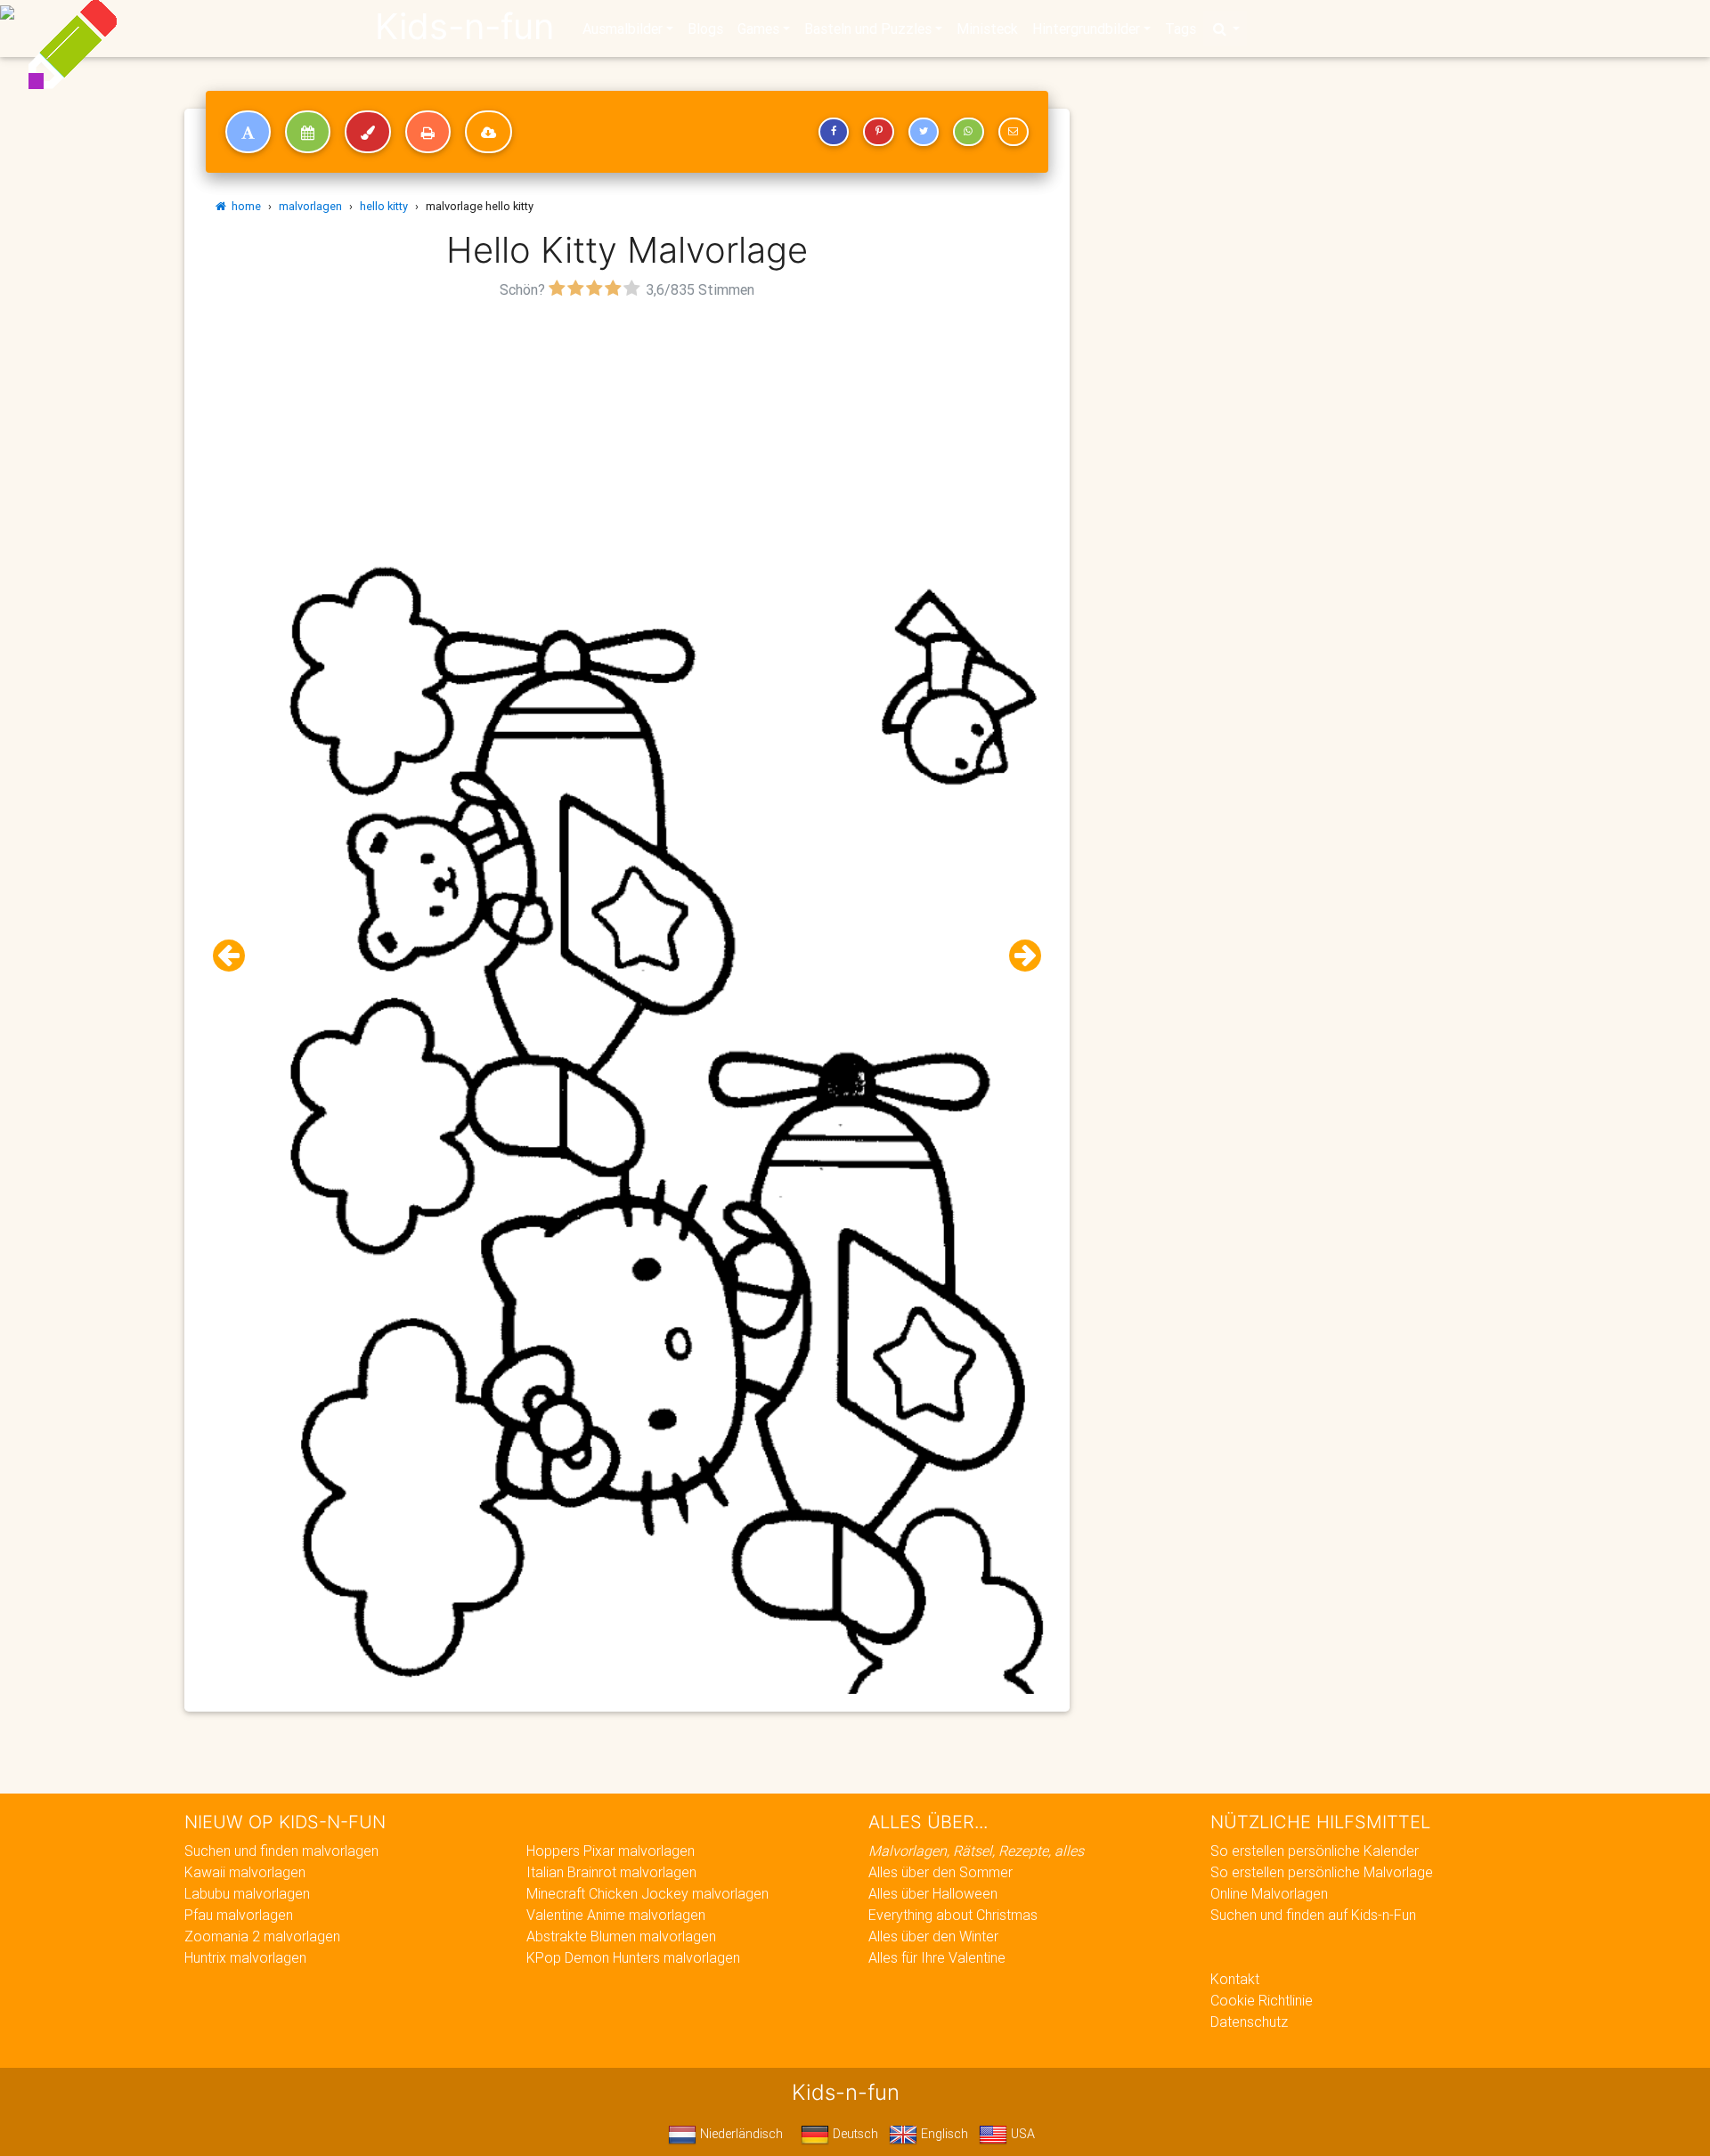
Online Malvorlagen (1269, 1893)
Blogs (705, 28)
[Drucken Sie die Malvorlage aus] (428, 132)
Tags (1181, 28)
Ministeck (987, 28)
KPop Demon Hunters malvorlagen (633, 1957)
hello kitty (384, 206)
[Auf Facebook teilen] (834, 132)
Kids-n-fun (464, 27)
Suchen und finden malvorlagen (281, 1851)
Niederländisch (740, 2134)
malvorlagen (310, 206)
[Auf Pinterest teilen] (878, 132)
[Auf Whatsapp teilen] (968, 132)
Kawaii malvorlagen (245, 1872)
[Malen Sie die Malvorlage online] (368, 132)
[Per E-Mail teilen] (1014, 132)
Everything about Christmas (953, 1915)
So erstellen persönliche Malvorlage (1322, 1872)
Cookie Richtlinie (1262, 2000)
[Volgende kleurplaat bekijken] (1018, 956)
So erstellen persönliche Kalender (1315, 1851)
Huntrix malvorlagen (245, 1957)
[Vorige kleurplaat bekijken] (236, 956)
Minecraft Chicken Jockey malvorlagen (647, 1893)
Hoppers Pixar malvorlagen (611, 1851)
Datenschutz (1249, 2022)
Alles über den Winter (933, 1936)
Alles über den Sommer (940, 1872)
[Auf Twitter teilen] (924, 132)
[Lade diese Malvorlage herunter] (489, 132)
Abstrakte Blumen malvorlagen (621, 1936)
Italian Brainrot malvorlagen (611, 1872)
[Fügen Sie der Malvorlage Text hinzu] (248, 132)
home (244, 206)
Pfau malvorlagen (239, 1915)
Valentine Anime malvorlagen (616, 1915)
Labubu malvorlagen (247, 1893)
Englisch (943, 2134)
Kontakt (1235, 1979)
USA (1021, 2134)
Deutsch (854, 2134)
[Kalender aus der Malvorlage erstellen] (308, 132)
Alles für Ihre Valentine (937, 1957)
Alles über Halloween (933, 1893)
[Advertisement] (627, 428)
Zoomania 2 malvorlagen (262, 1936)
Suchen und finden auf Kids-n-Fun (1313, 1915)
